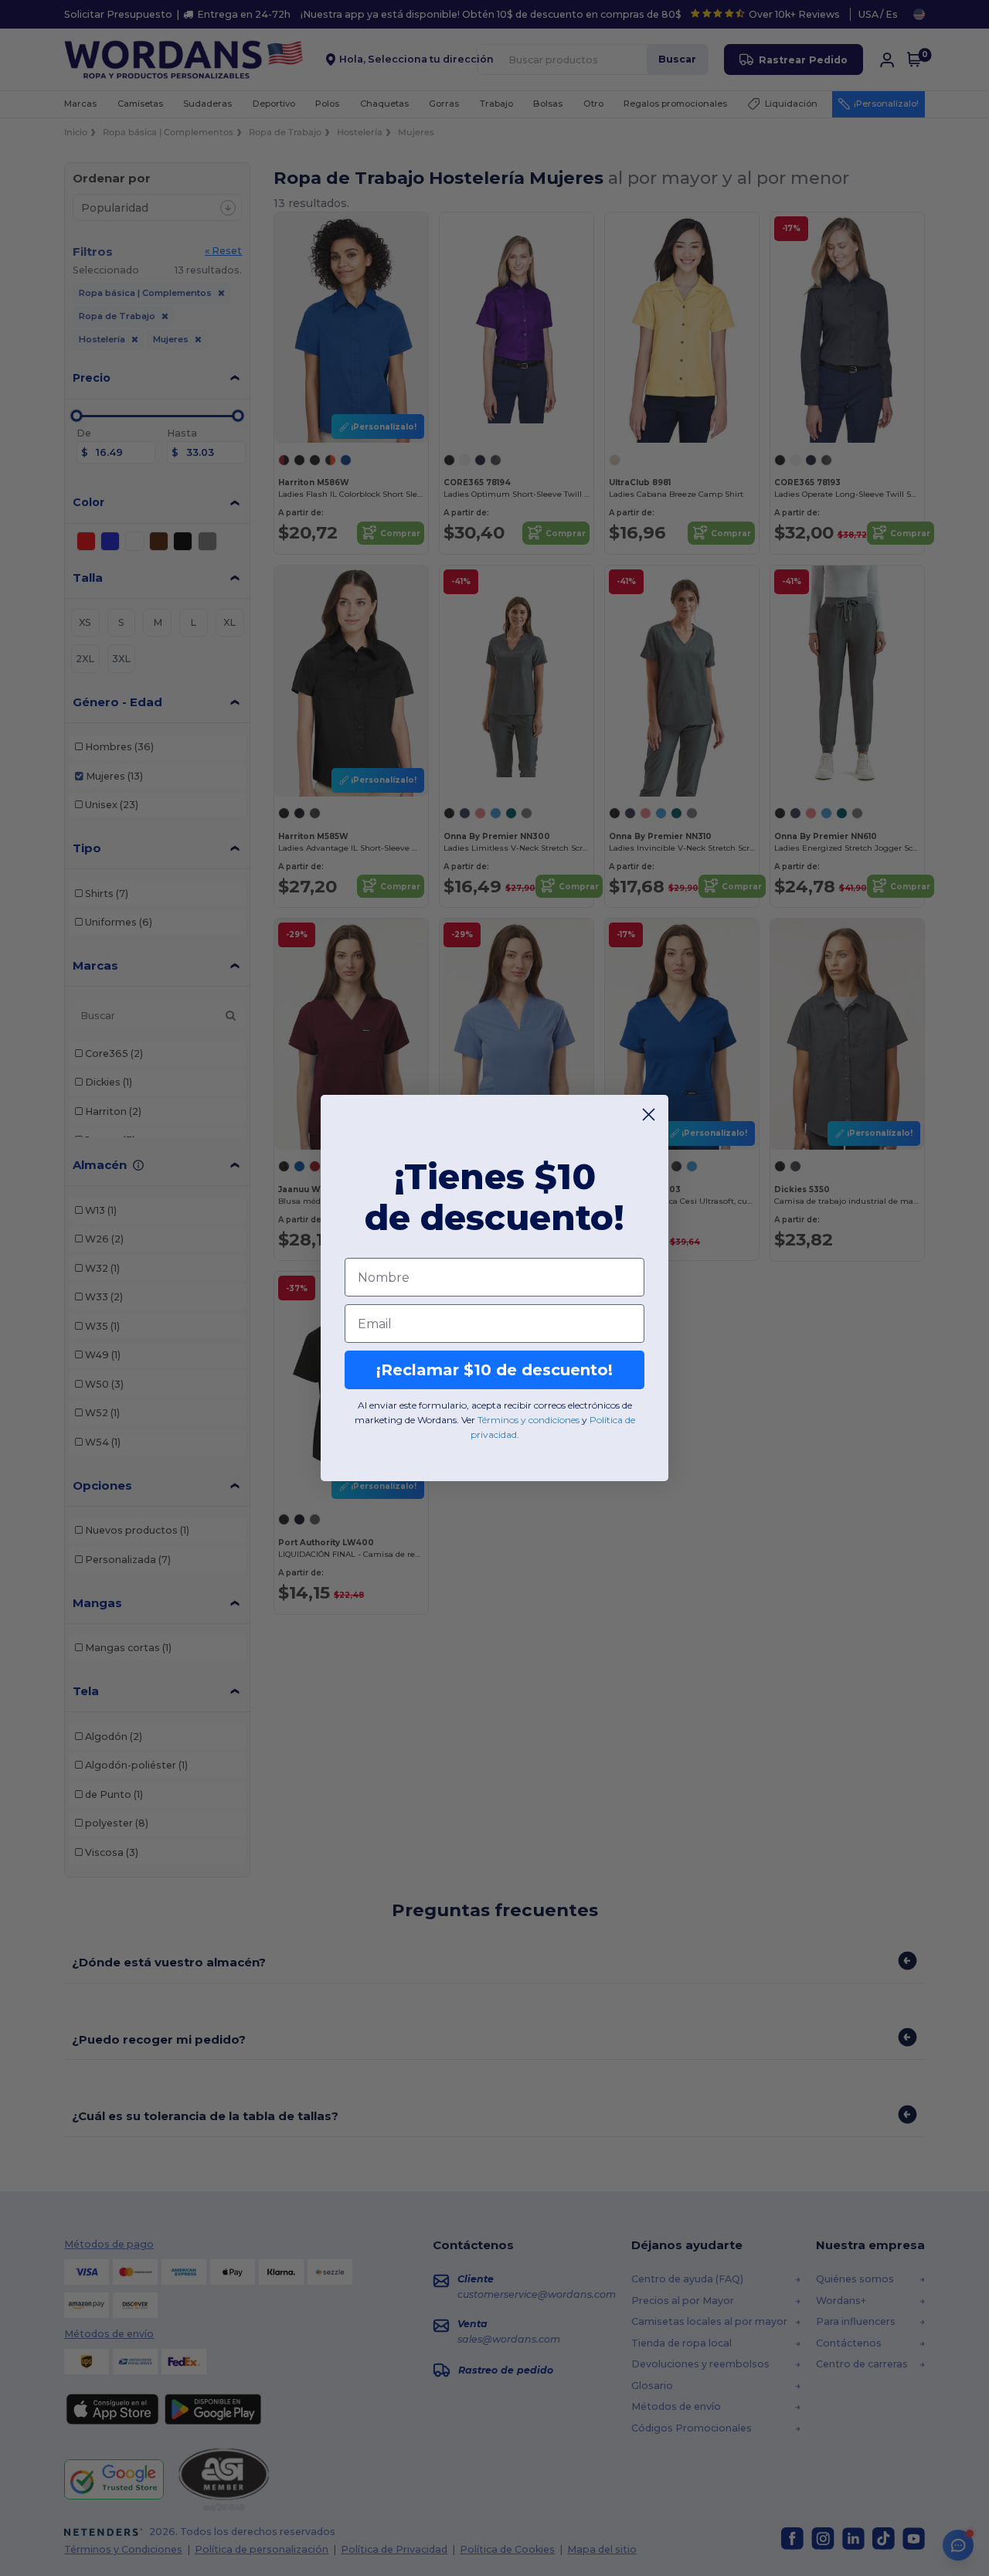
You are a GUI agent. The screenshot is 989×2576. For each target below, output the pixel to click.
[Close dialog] (649, 1115)
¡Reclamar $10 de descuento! (494, 1370)
